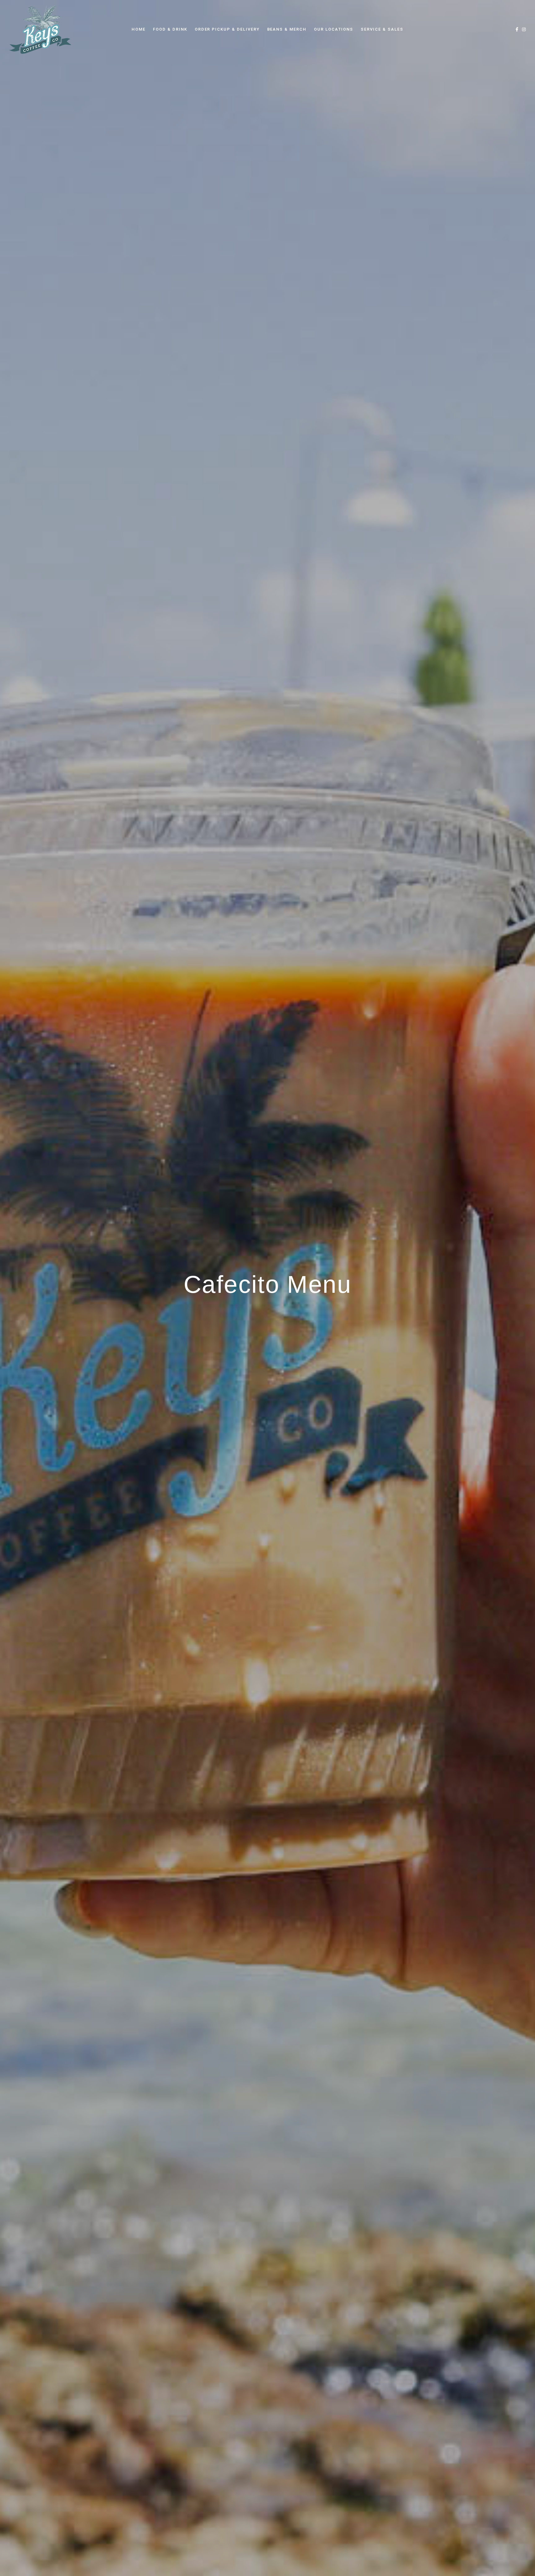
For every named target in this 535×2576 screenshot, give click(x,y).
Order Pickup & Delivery (227, 29)
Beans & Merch (287, 29)
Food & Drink (170, 29)
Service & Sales (382, 29)
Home (139, 29)
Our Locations (334, 29)
